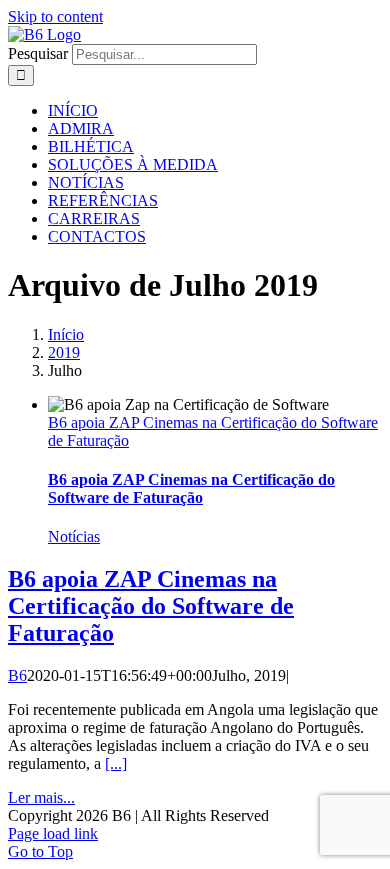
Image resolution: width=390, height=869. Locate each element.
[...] (116, 763)
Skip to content (55, 16)
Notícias (74, 536)
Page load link (53, 833)
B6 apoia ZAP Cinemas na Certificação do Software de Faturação (191, 488)
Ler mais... (41, 797)
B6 (17, 675)
